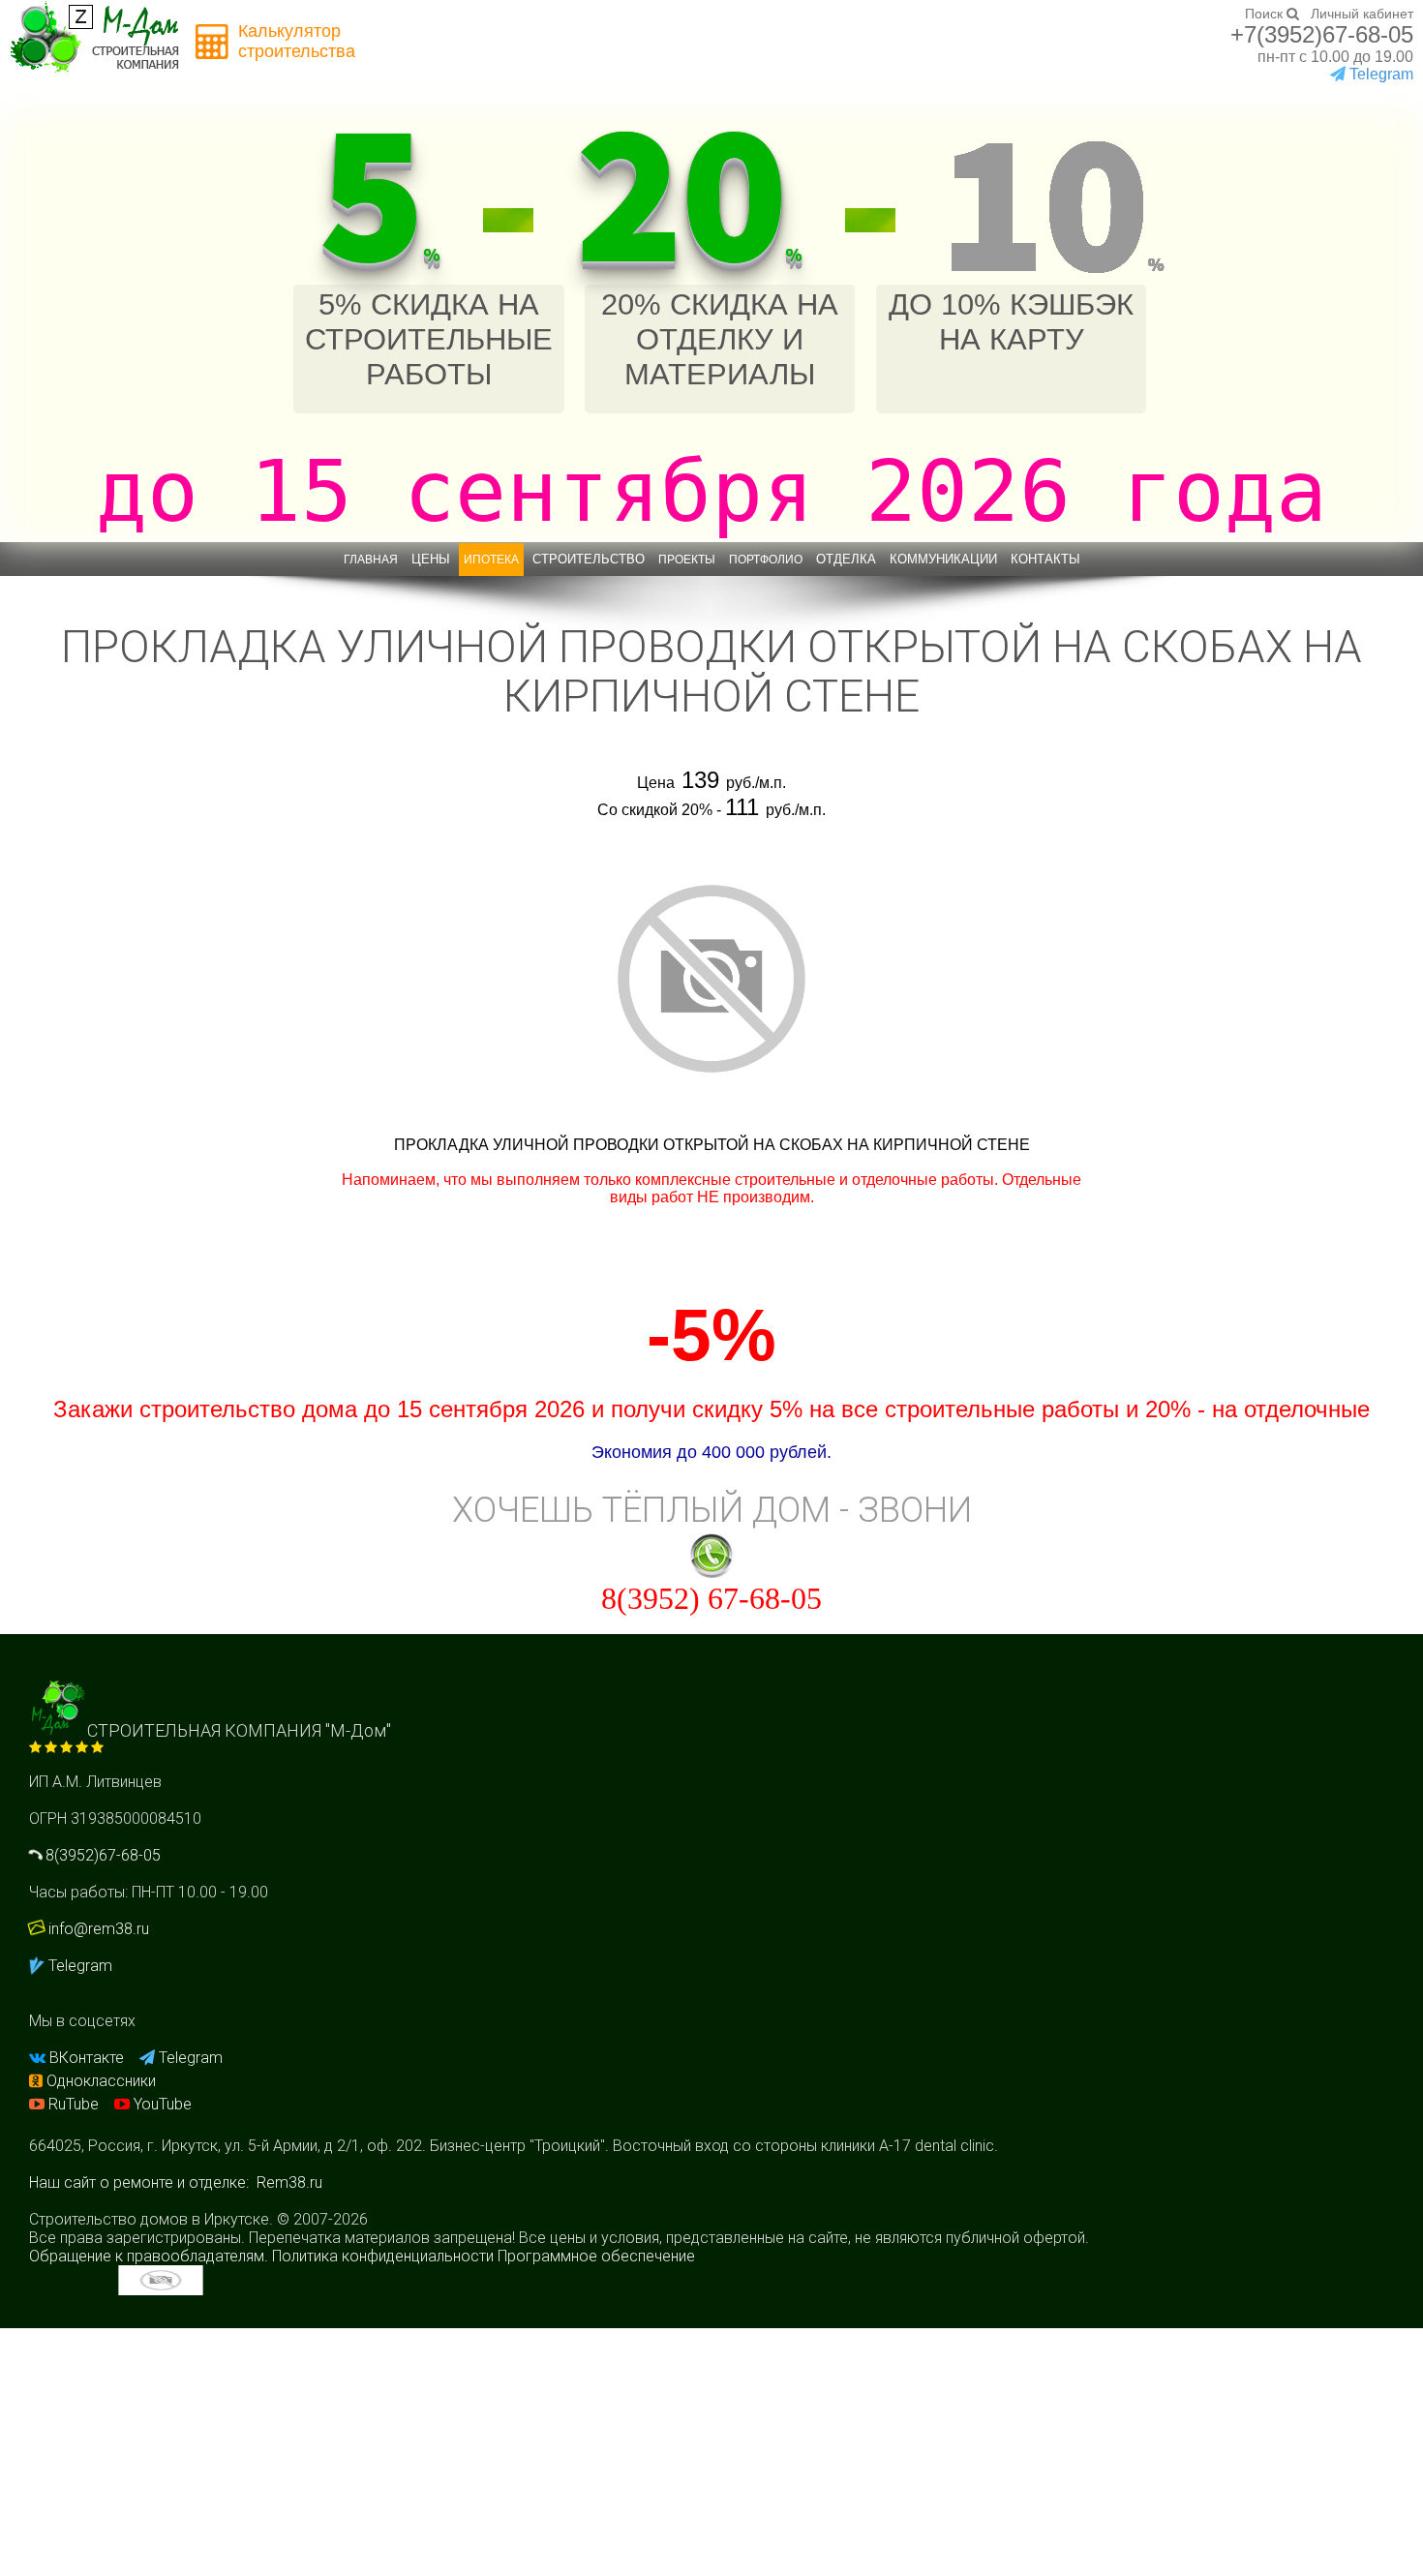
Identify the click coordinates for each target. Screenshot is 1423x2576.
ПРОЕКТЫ (687, 560)
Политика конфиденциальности (383, 2256)
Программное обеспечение (596, 2256)
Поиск (1266, 14)
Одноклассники (99, 2081)
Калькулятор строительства (297, 41)
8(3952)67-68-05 (101, 1855)
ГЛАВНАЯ (371, 560)
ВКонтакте (87, 2058)
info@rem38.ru (99, 1929)
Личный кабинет (1362, 14)
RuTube (74, 2104)
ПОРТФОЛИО (766, 560)
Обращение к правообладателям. (149, 2256)
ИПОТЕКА (491, 560)
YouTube (161, 2104)
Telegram (78, 1966)
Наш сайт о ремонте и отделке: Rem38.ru (176, 2182)
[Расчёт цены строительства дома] (213, 42)
